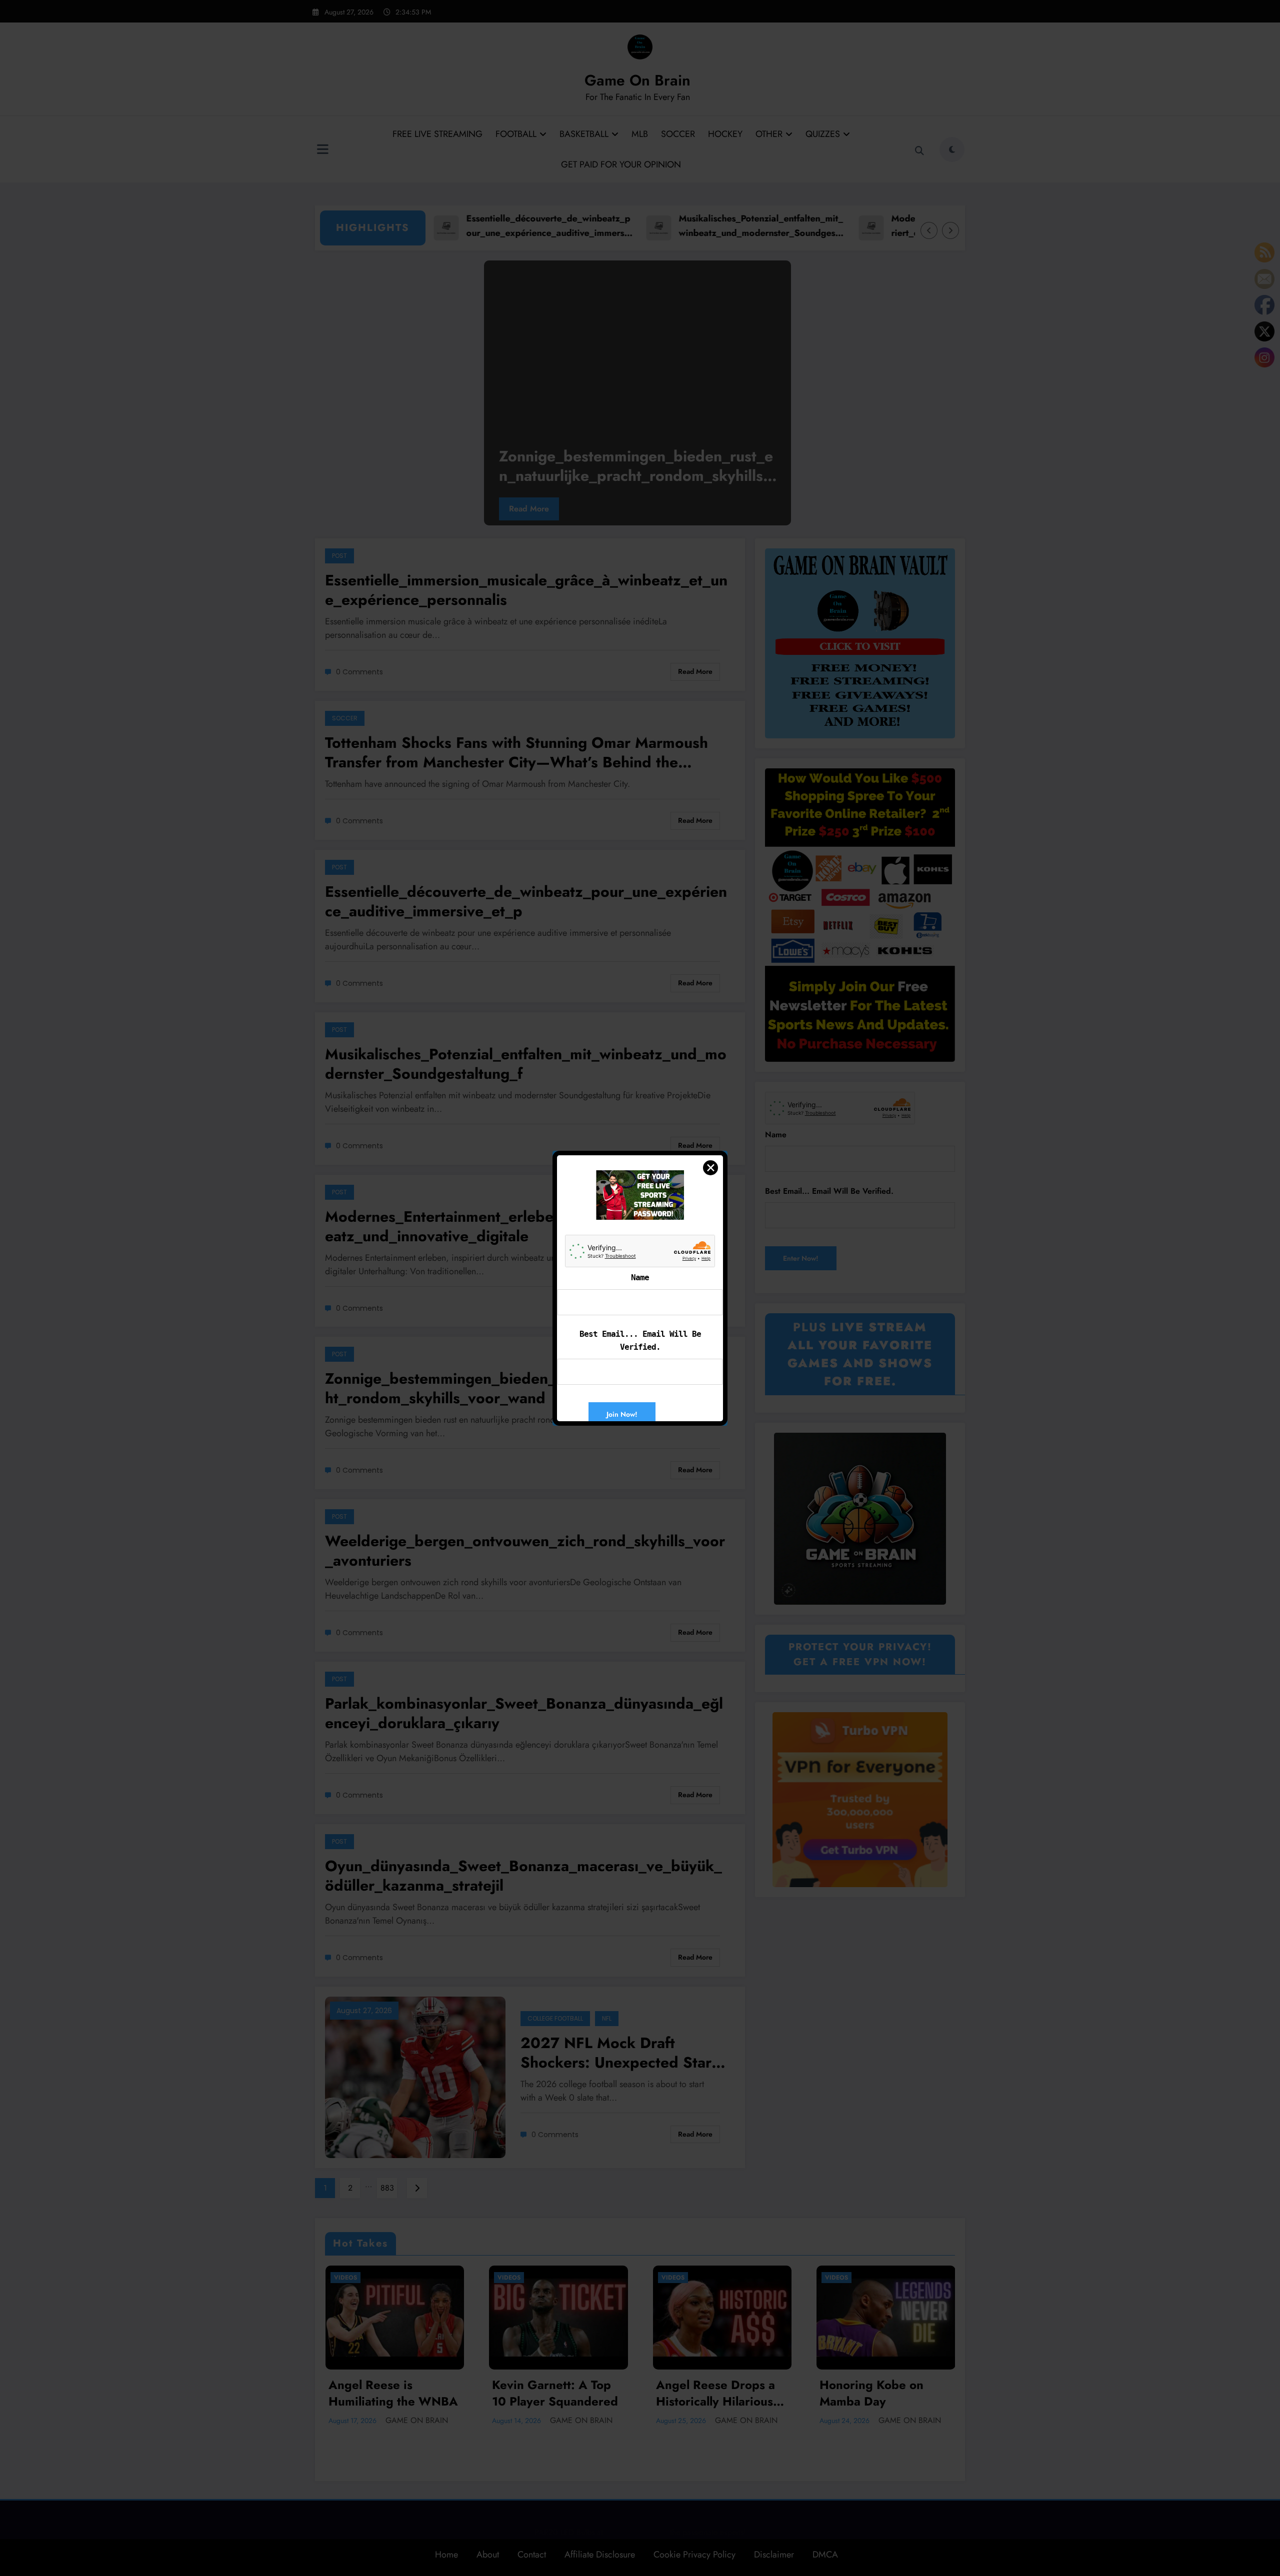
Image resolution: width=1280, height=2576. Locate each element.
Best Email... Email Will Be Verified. (640, 1340)
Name (640, 1278)
